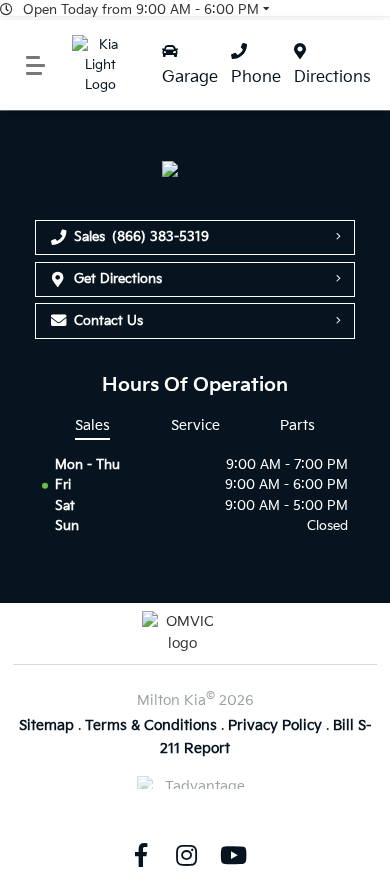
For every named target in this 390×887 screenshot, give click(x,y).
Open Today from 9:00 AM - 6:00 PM (141, 10)
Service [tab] (195, 425)
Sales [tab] (92, 425)
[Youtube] (233, 855)
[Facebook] (140, 855)
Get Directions (118, 279)
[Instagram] (187, 855)
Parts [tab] (297, 425)
